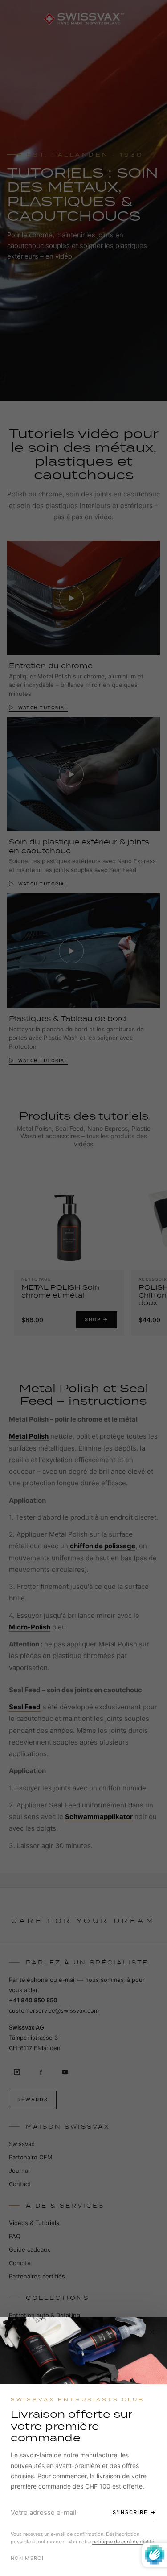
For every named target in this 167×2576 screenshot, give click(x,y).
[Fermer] (152, 2332)
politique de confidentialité (123, 2542)
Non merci (27, 2558)
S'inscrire (130, 2512)
